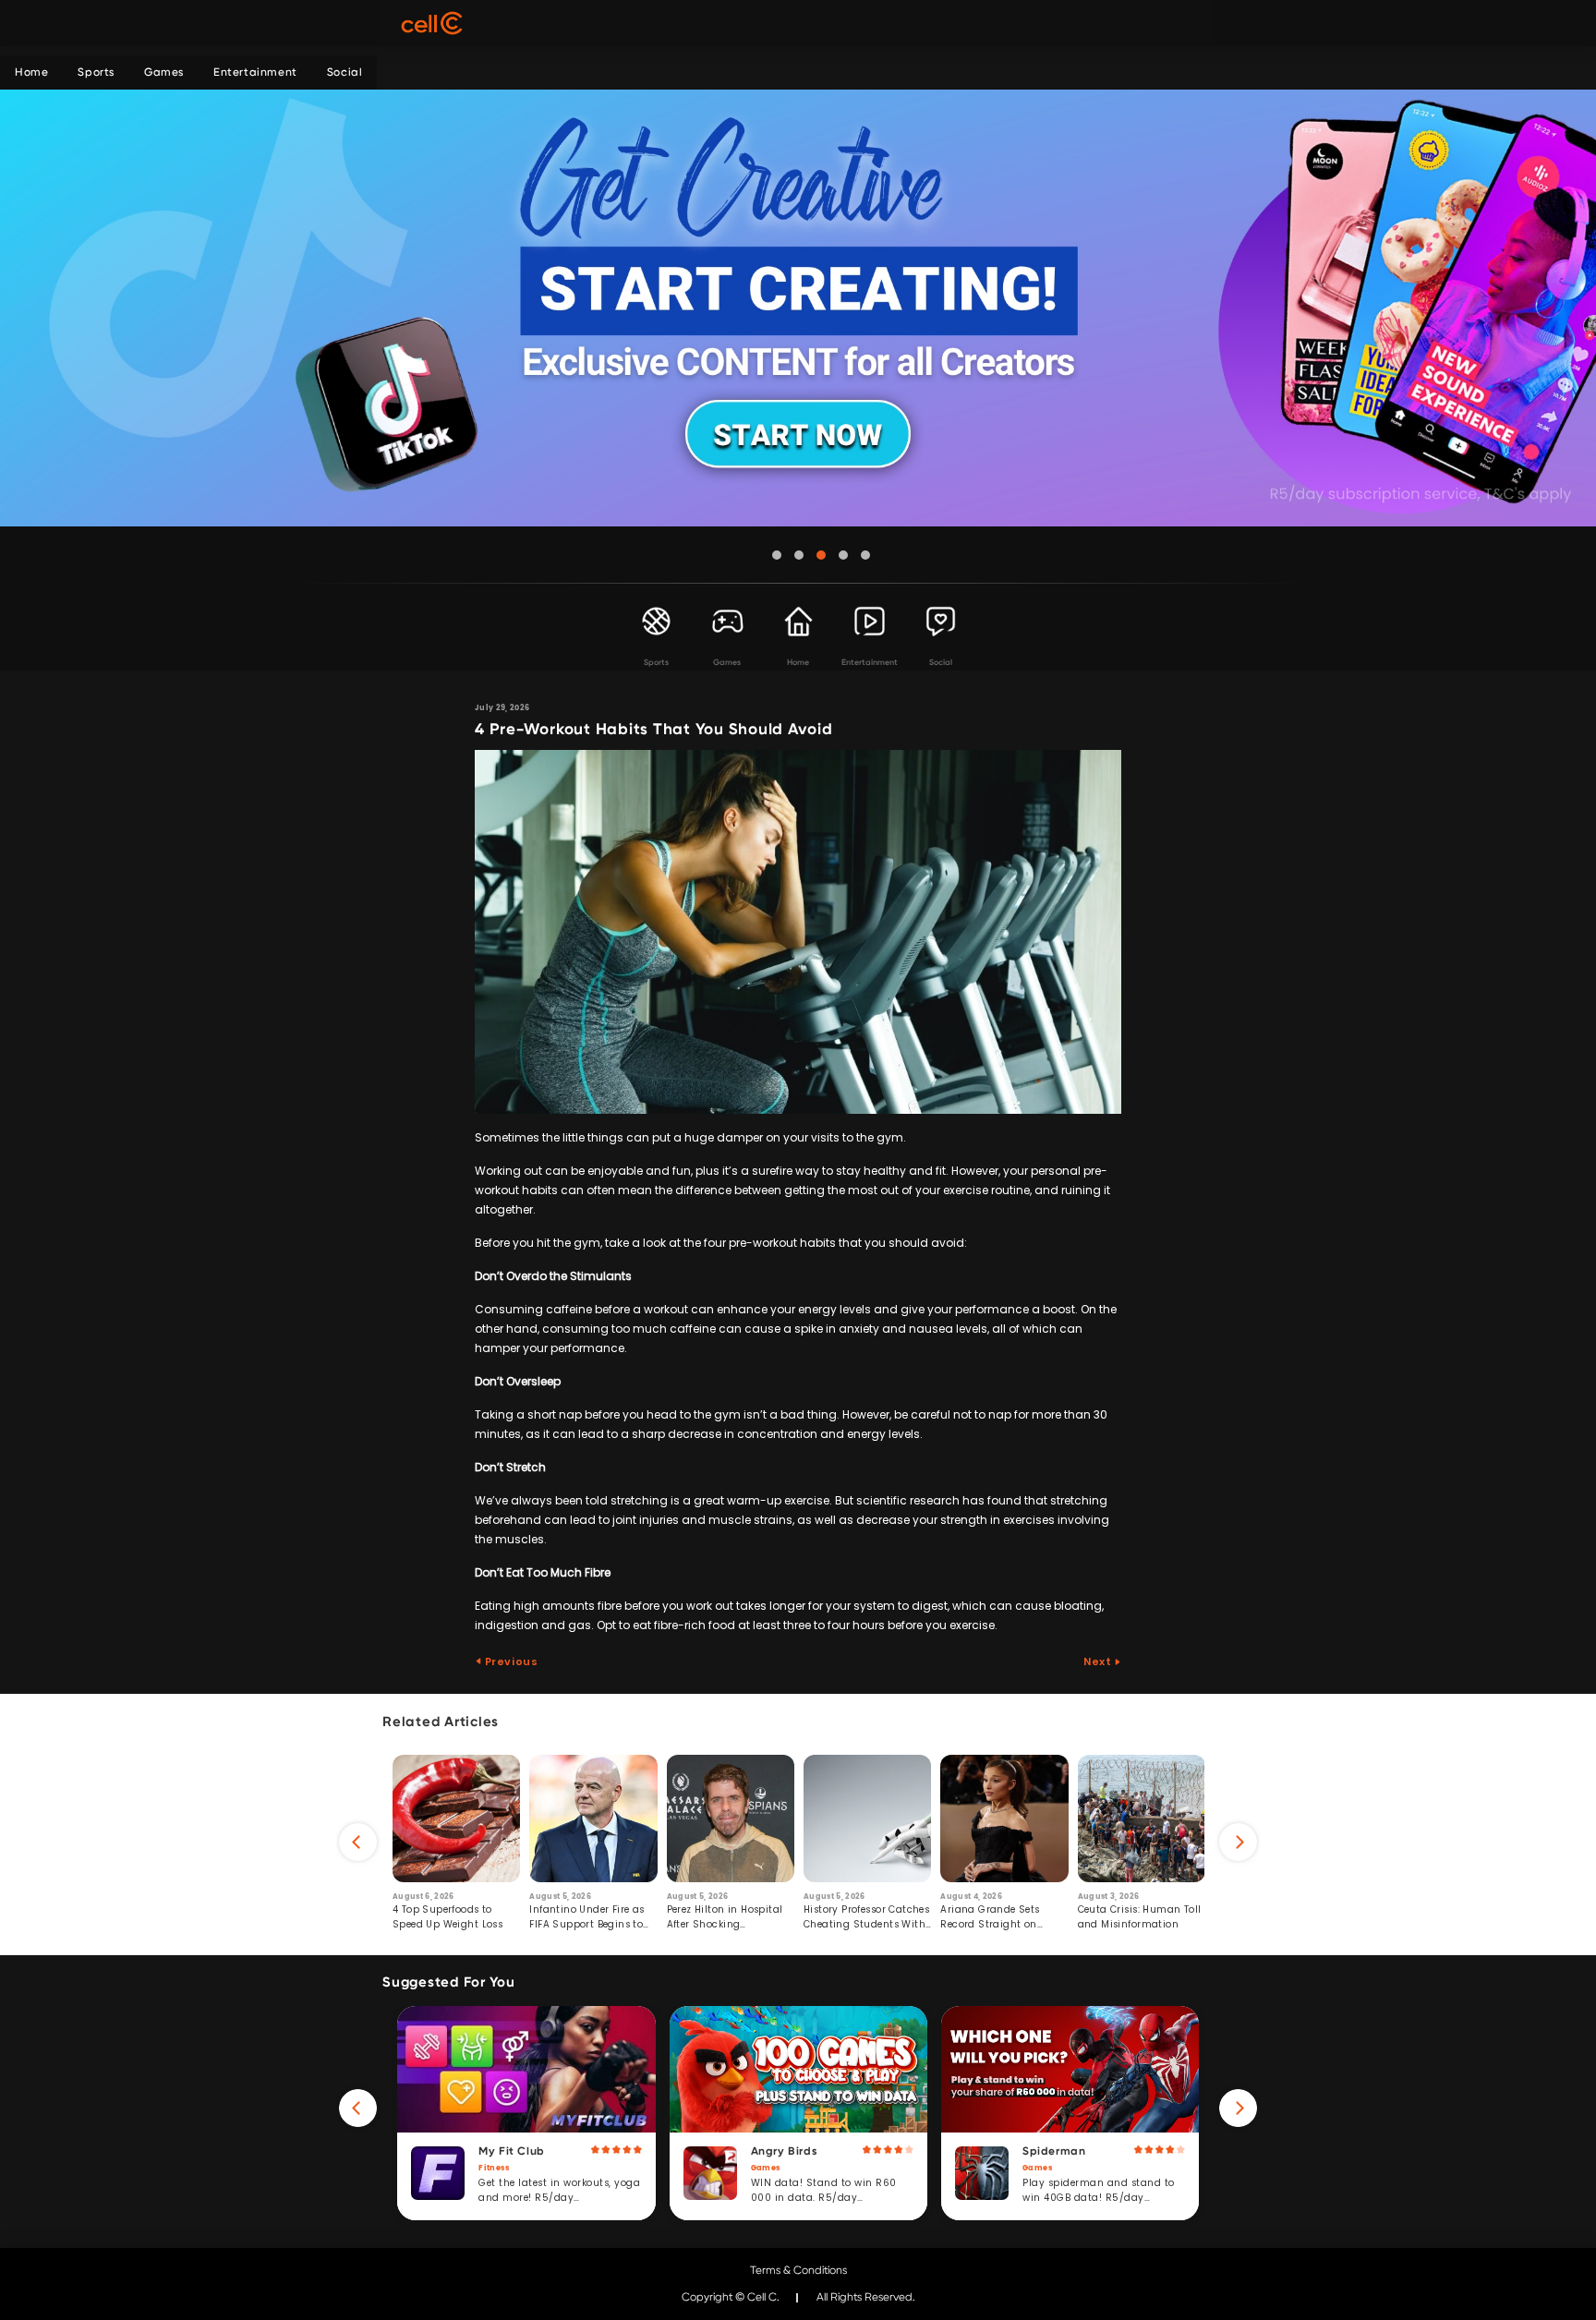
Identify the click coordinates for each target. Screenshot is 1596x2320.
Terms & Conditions (798, 2270)
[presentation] (358, 1842)
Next (1099, 1661)
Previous (510, 1661)
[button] (777, 555)
